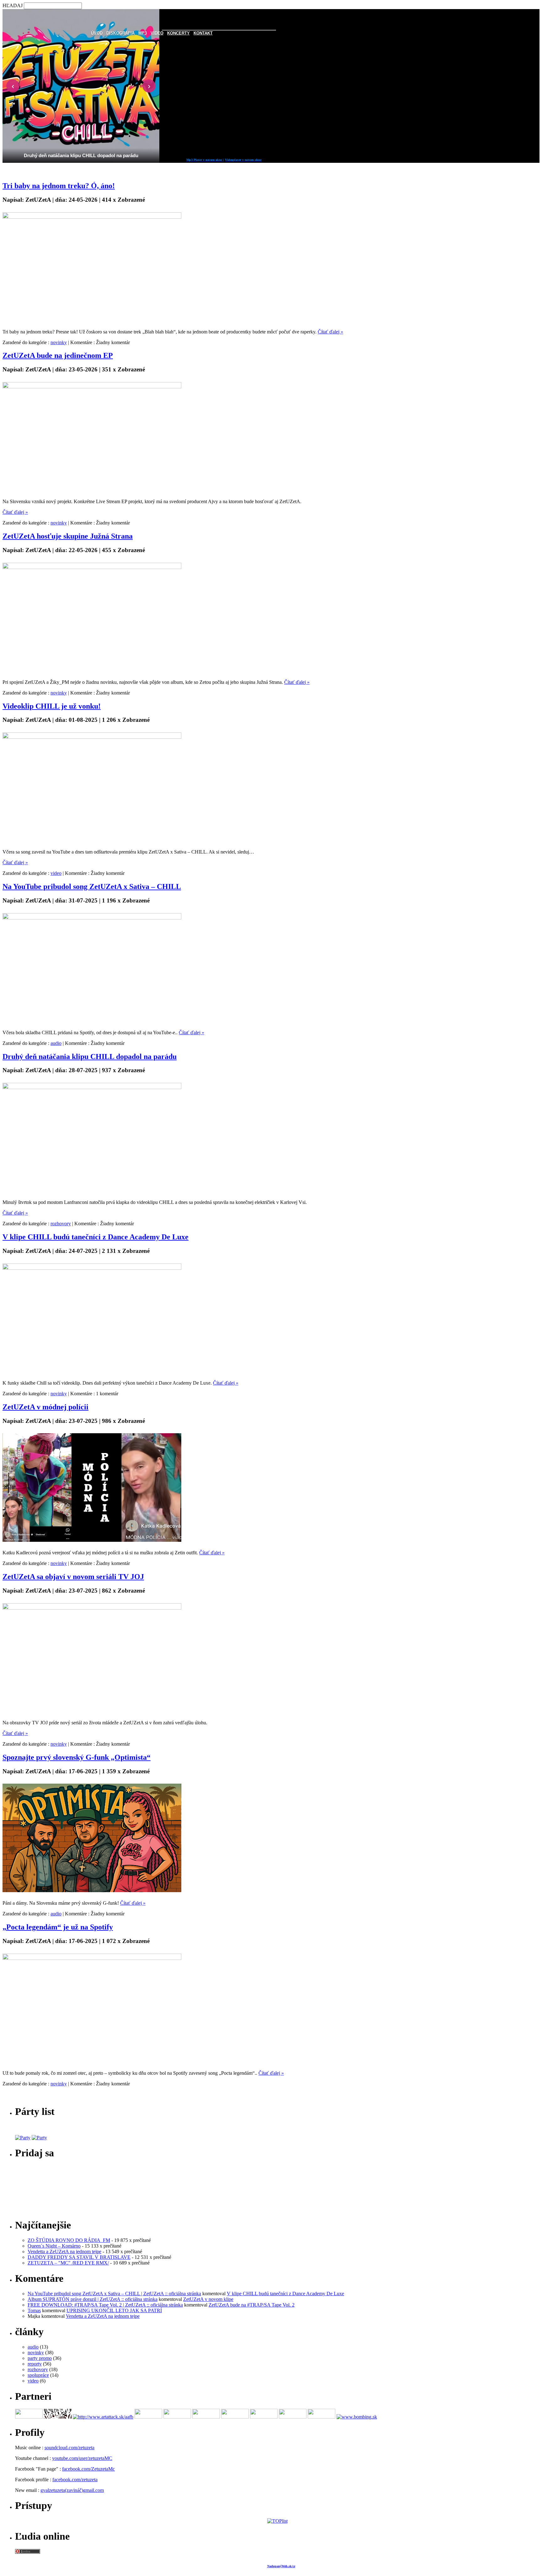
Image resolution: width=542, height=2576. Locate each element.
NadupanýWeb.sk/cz (281, 2566)
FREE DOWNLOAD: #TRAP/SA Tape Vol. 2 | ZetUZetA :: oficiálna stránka (105, 2305)
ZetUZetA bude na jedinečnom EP (58, 355)
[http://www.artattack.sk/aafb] (103, 2417)
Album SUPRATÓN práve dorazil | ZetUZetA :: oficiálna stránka (93, 2299)
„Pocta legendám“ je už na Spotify (58, 1927)
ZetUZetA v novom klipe (208, 2299)
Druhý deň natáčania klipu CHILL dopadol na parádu (90, 1056)
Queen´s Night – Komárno (54, 2246)
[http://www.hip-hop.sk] (58, 2417)
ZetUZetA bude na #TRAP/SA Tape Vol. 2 (252, 2305)
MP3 (143, 33)
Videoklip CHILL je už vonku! (52, 706)
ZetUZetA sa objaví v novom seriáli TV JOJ (73, 1577)
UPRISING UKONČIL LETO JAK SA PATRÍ (114, 2310)
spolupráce (38, 2375)
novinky (59, 342)
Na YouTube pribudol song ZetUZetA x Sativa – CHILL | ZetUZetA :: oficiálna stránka (114, 2294)
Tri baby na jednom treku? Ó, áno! (59, 186)
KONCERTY (178, 33)
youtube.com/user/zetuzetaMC (82, 2458)
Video (157, 33)
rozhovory (61, 1224)
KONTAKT (203, 33)
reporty (35, 2364)
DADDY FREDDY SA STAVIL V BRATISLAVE (79, 2257)
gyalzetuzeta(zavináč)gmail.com (72, 2490)
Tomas (34, 2310)
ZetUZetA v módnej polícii (45, 1407)
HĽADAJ (13, 5)
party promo (40, 2358)
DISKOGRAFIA (120, 33)
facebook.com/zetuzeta (75, 2480)
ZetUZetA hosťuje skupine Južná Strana (68, 536)
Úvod (97, 33)
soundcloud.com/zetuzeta (69, 2448)
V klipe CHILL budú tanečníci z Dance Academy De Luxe (96, 1237)
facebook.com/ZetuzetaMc (88, 2469)
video (56, 873)
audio (56, 1043)
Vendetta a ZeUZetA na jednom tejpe (64, 2251)
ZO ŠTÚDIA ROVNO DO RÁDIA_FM (69, 2240)
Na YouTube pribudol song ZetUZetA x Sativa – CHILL (92, 886)
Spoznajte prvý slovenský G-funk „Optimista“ (77, 1757)
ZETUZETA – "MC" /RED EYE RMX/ (68, 2263)
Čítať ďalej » (330, 332)
